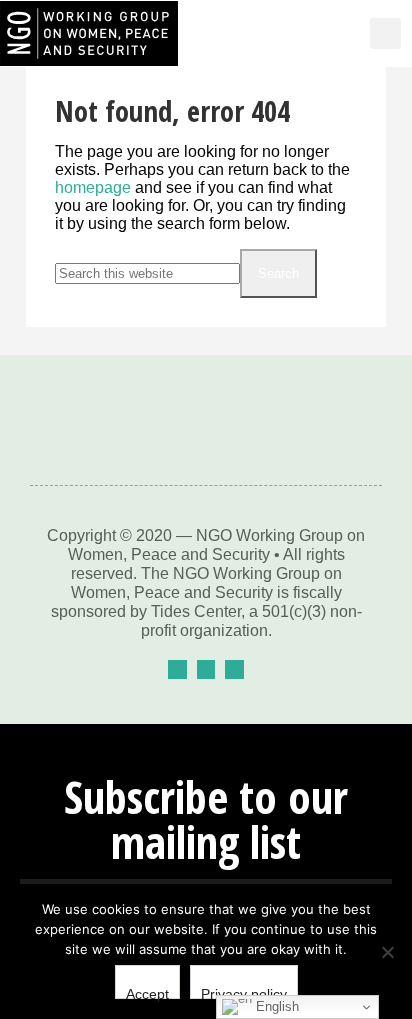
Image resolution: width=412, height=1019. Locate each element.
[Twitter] (206, 669)
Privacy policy (244, 992)
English (275, 1006)
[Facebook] (177, 669)
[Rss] (234, 669)
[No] (387, 952)
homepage (93, 187)
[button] (330, 34)
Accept (147, 992)
